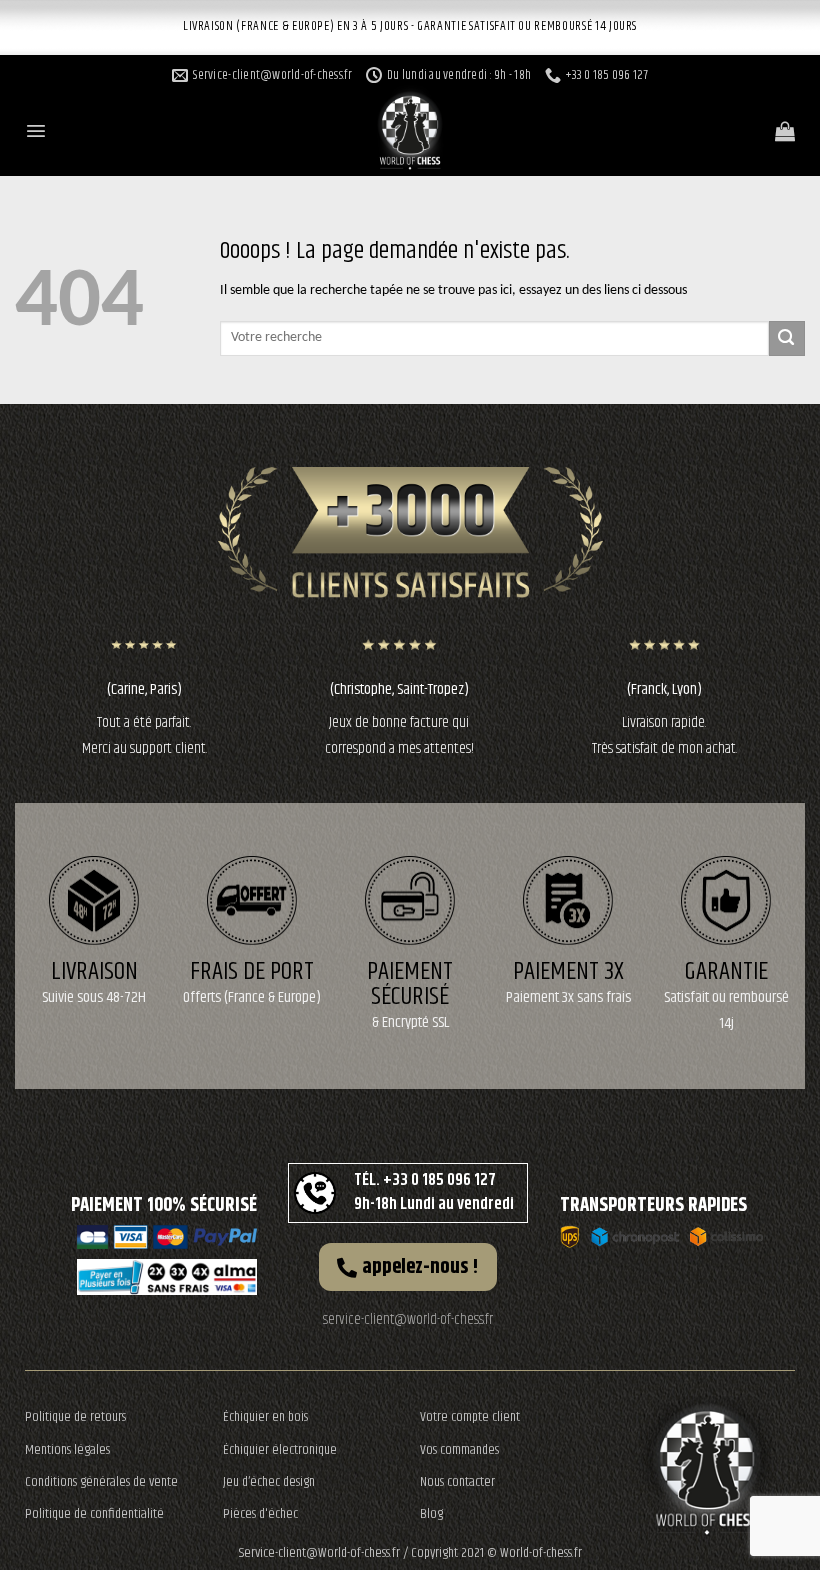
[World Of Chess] (410, 125)
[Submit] (787, 338)
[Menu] (36, 131)
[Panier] (785, 131)
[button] (408, 1267)
